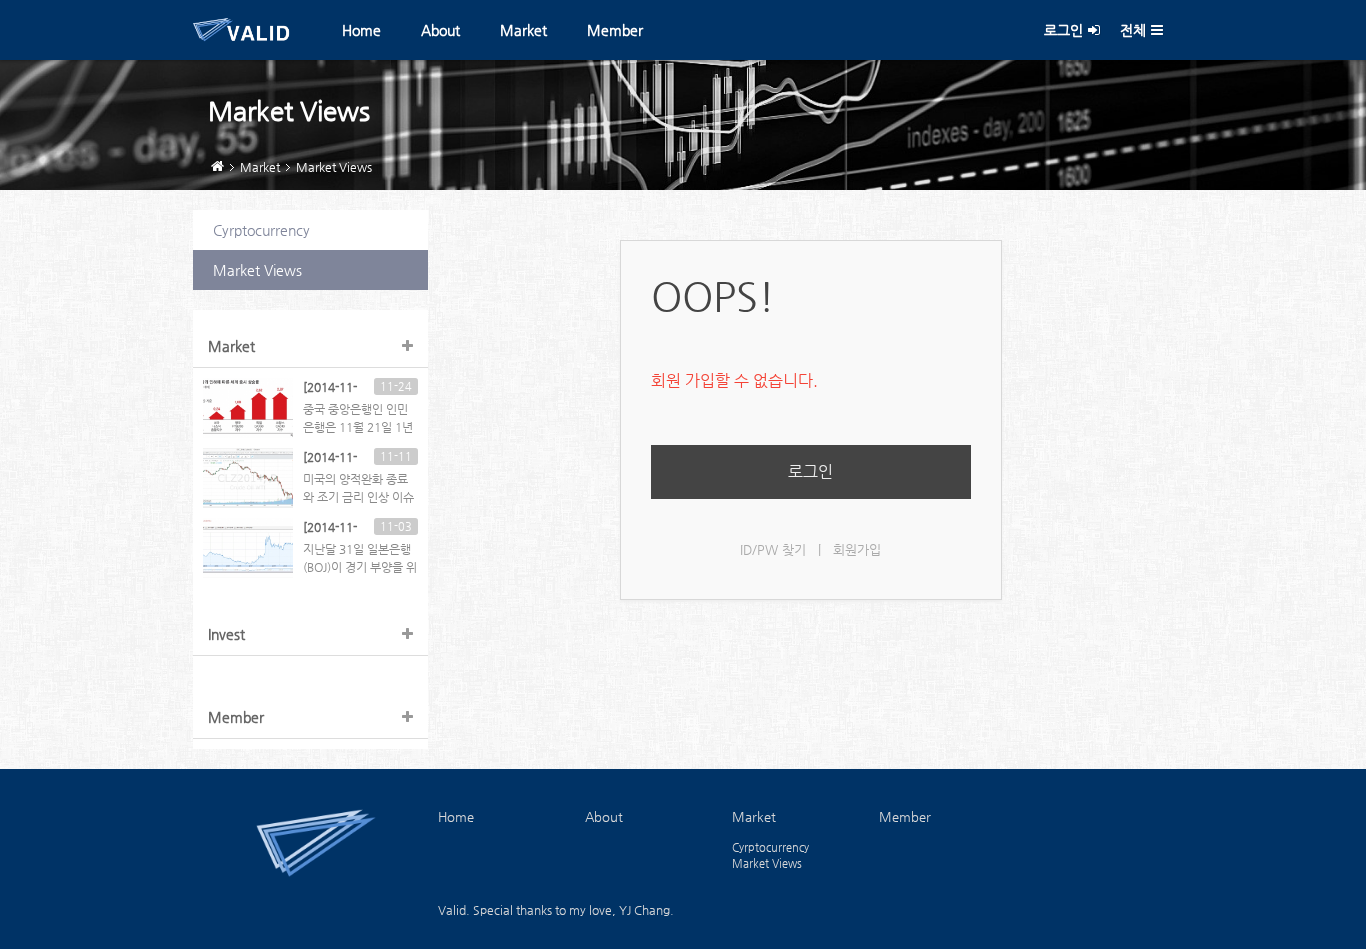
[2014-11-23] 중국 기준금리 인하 (332, 388)
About (440, 30)
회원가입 (857, 549)
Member (615, 30)
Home (361, 30)
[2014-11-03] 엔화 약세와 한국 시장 (333, 528)
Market (523, 30)
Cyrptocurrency (261, 230)
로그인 (1063, 30)
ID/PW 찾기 (773, 549)
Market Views (334, 167)
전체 (1133, 30)
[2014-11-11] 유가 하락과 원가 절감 (333, 458)
